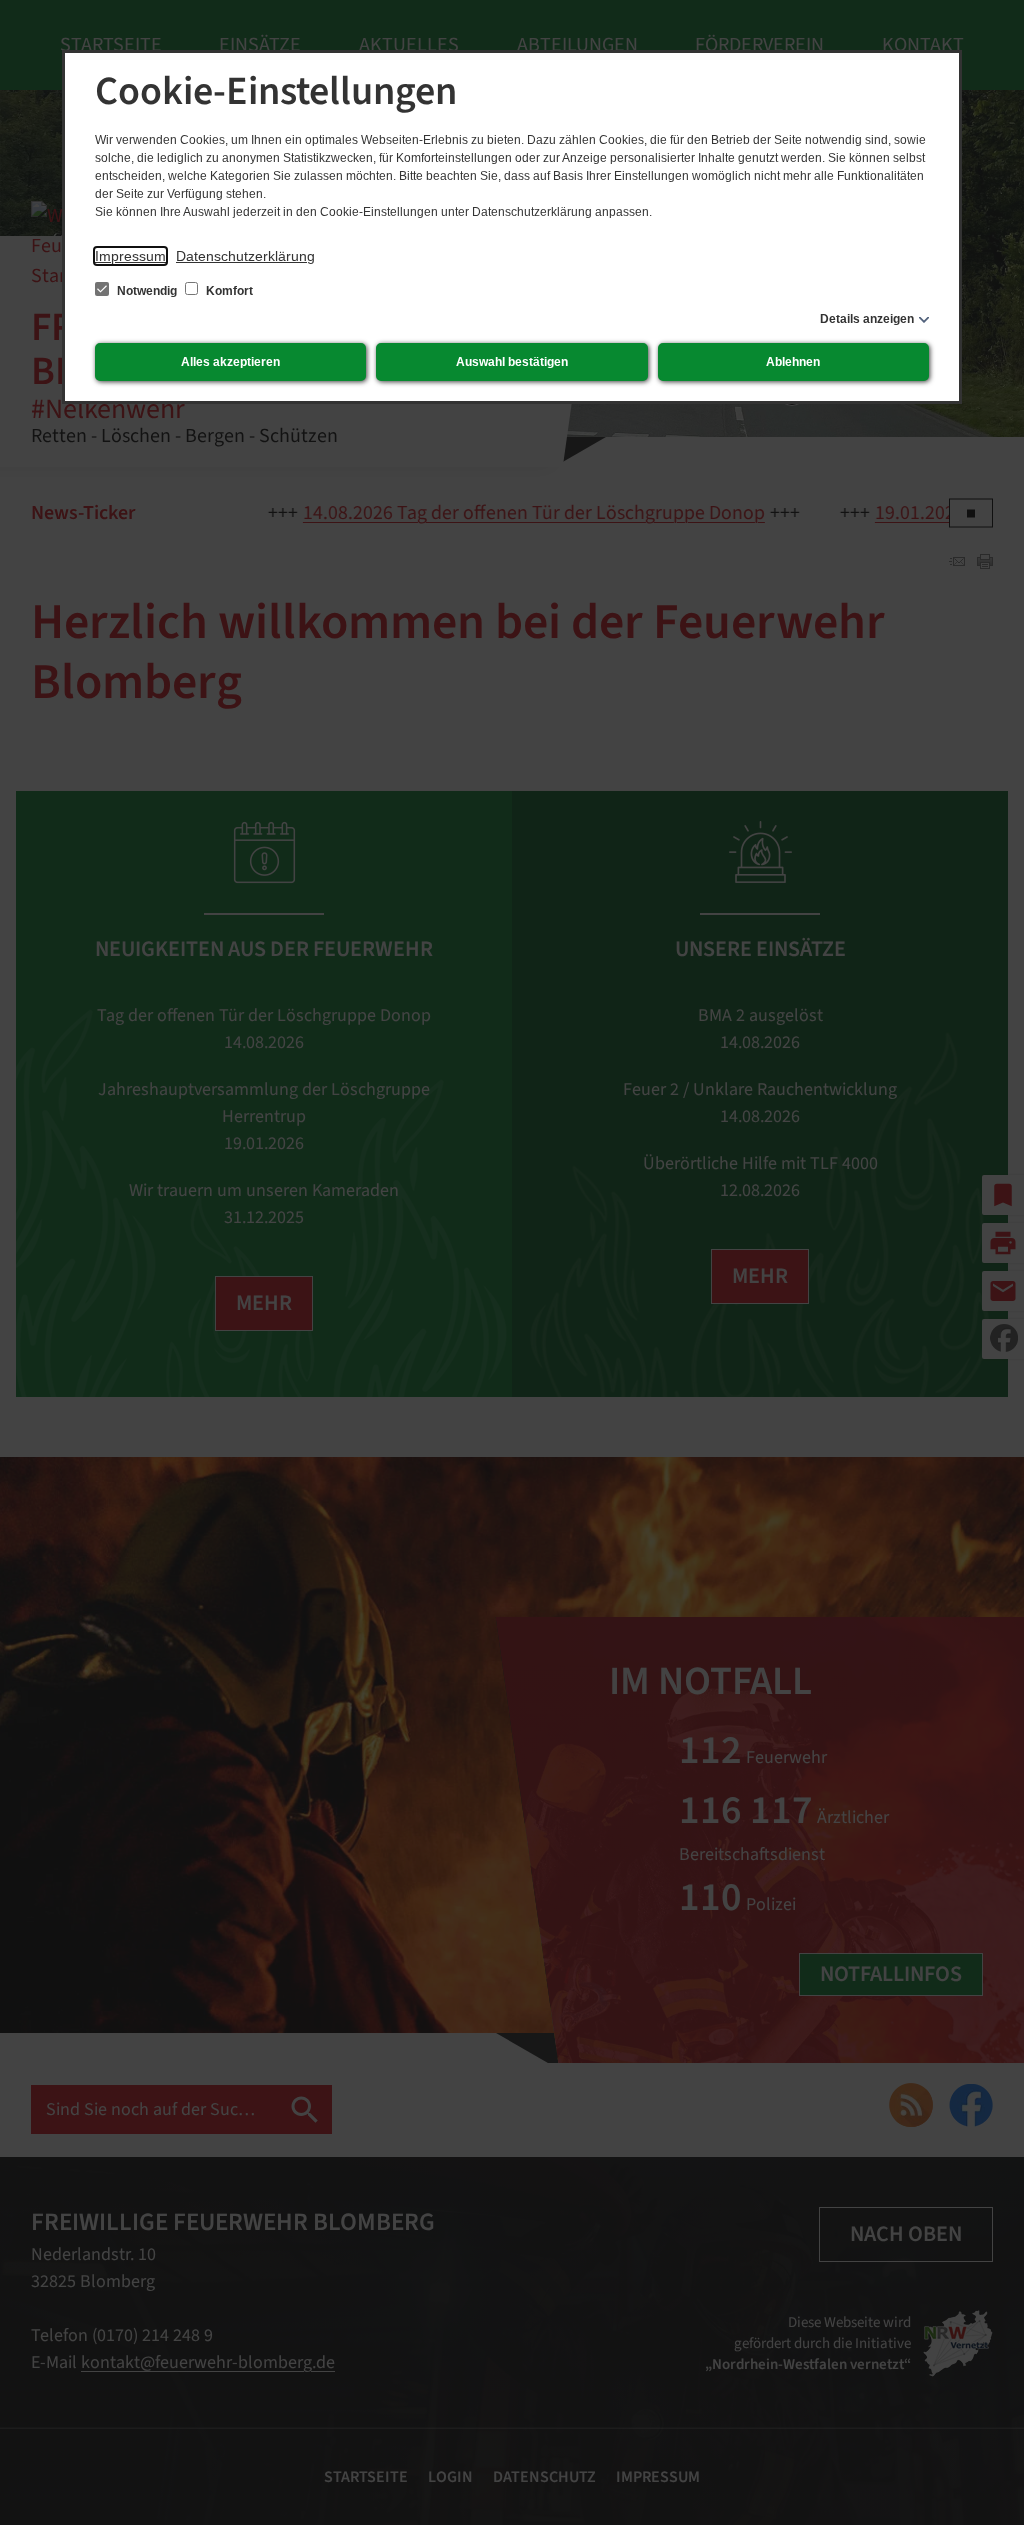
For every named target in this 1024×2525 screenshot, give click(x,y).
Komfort (228, 291)
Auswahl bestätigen (512, 362)
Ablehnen (793, 362)
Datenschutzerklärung (245, 256)
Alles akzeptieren (230, 362)
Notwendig (147, 291)
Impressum (130, 256)
